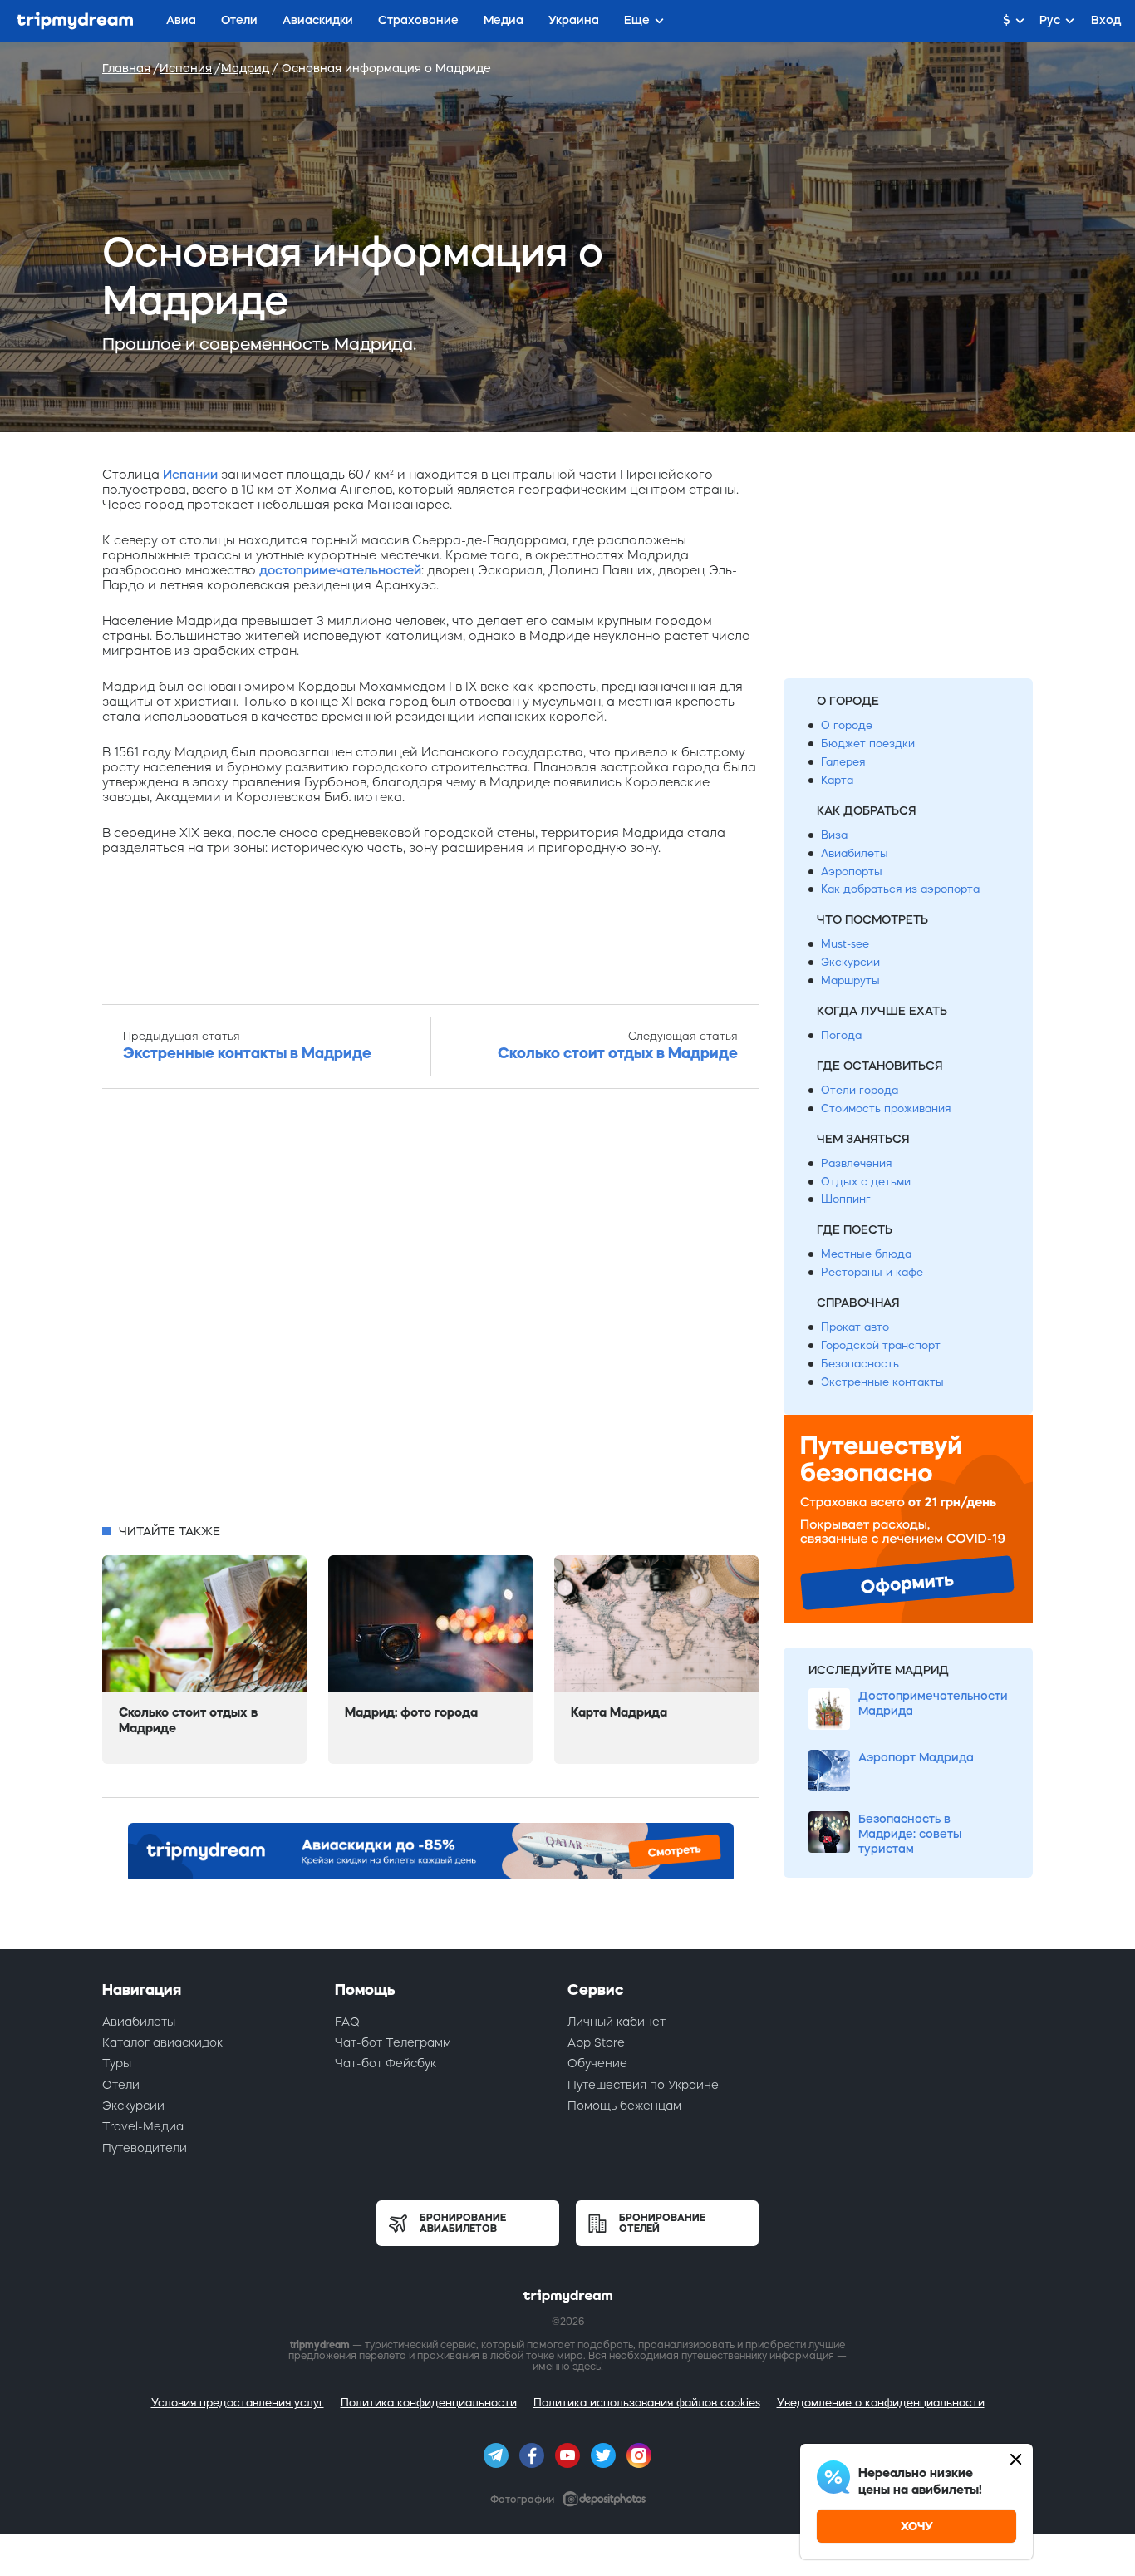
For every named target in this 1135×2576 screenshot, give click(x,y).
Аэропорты (852, 872)
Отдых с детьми (866, 1182)
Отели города (860, 1090)
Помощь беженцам (624, 2106)
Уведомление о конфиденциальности (881, 2403)
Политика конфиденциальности (429, 2403)
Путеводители (145, 2148)
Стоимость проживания (886, 1108)
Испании (190, 474)
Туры (117, 2063)
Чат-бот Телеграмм (393, 2042)
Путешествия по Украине (643, 2085)
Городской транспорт (881, 1345)
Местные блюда (866, 1254)
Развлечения (856, 1163)
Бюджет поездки (868, 744)
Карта (837, 780)
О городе (847, 725)
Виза (834, 835)
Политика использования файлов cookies (647, 2403)
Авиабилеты (855, 853)
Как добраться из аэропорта (900, 889)
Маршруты (850, 980)
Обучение (597, 2063)
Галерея (843, 762)
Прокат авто (855, 1327)
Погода (841, 1035)
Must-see (845, 944)
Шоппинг (846, 1199)
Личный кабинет (617, 2022)
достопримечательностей (340, 570)
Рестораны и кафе (872, 1272)
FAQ (347, 2022)
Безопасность (860, 1364)
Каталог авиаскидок (162, 2042)
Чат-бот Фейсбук (386, 2063)
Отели (121, 2085)
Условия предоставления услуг (238, 2403)
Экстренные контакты (882, 1382)
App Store (596, 2042)
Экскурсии (850, 962)
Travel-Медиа (143, 2126)
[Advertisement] (430, 1311)
